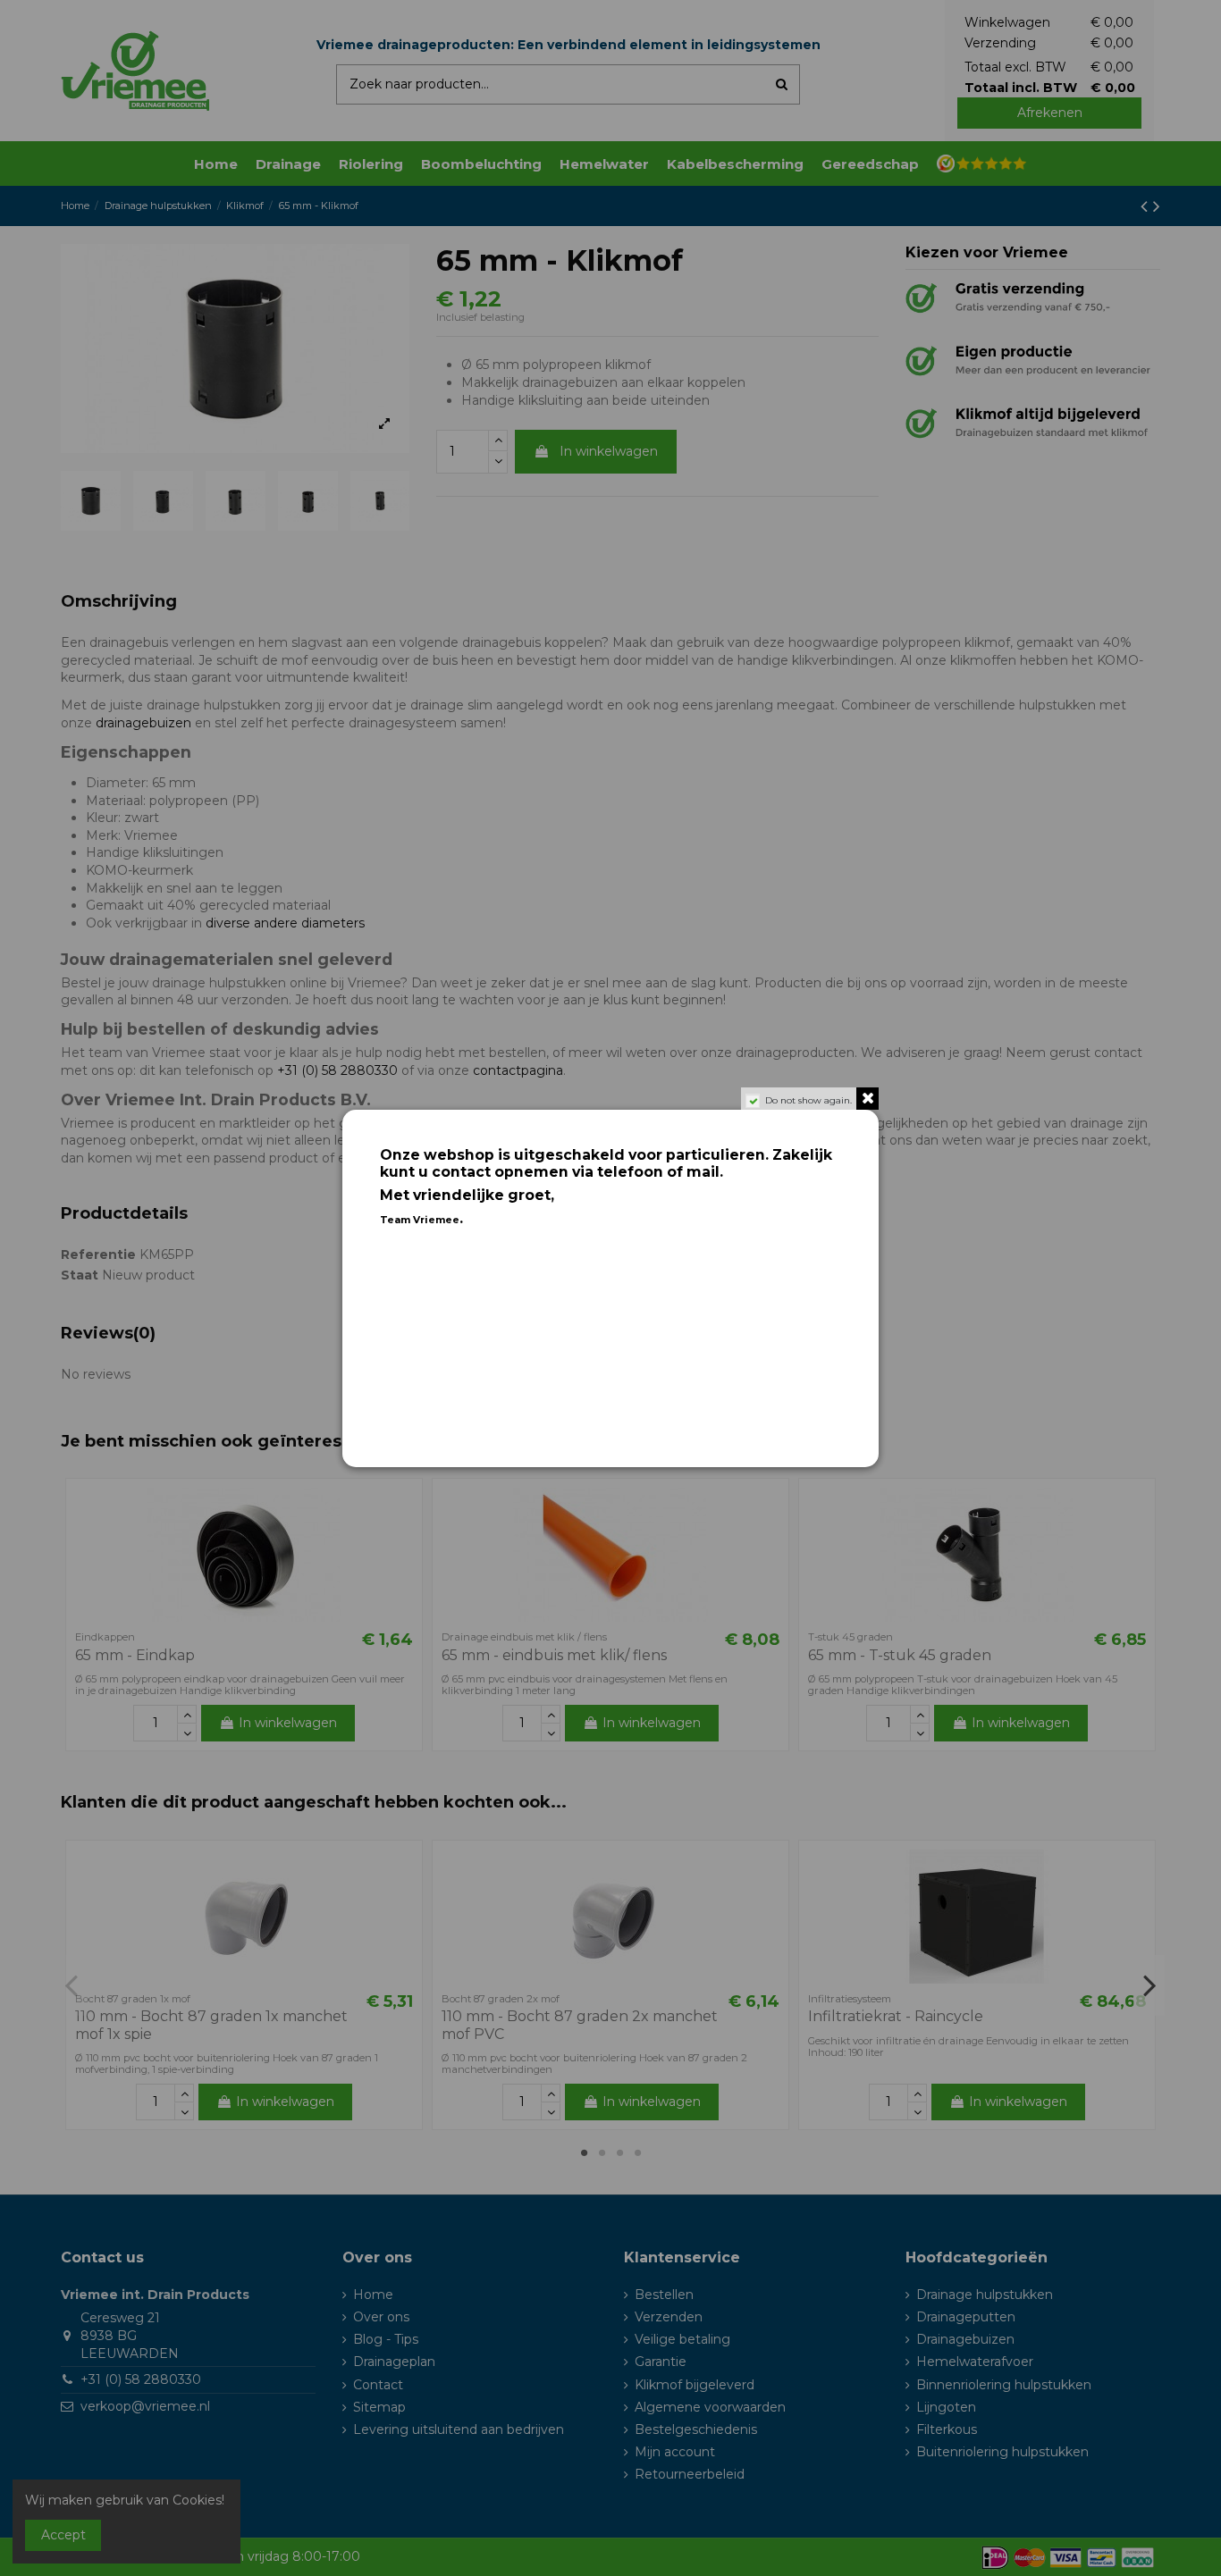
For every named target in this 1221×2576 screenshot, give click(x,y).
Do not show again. (808, 1100)
